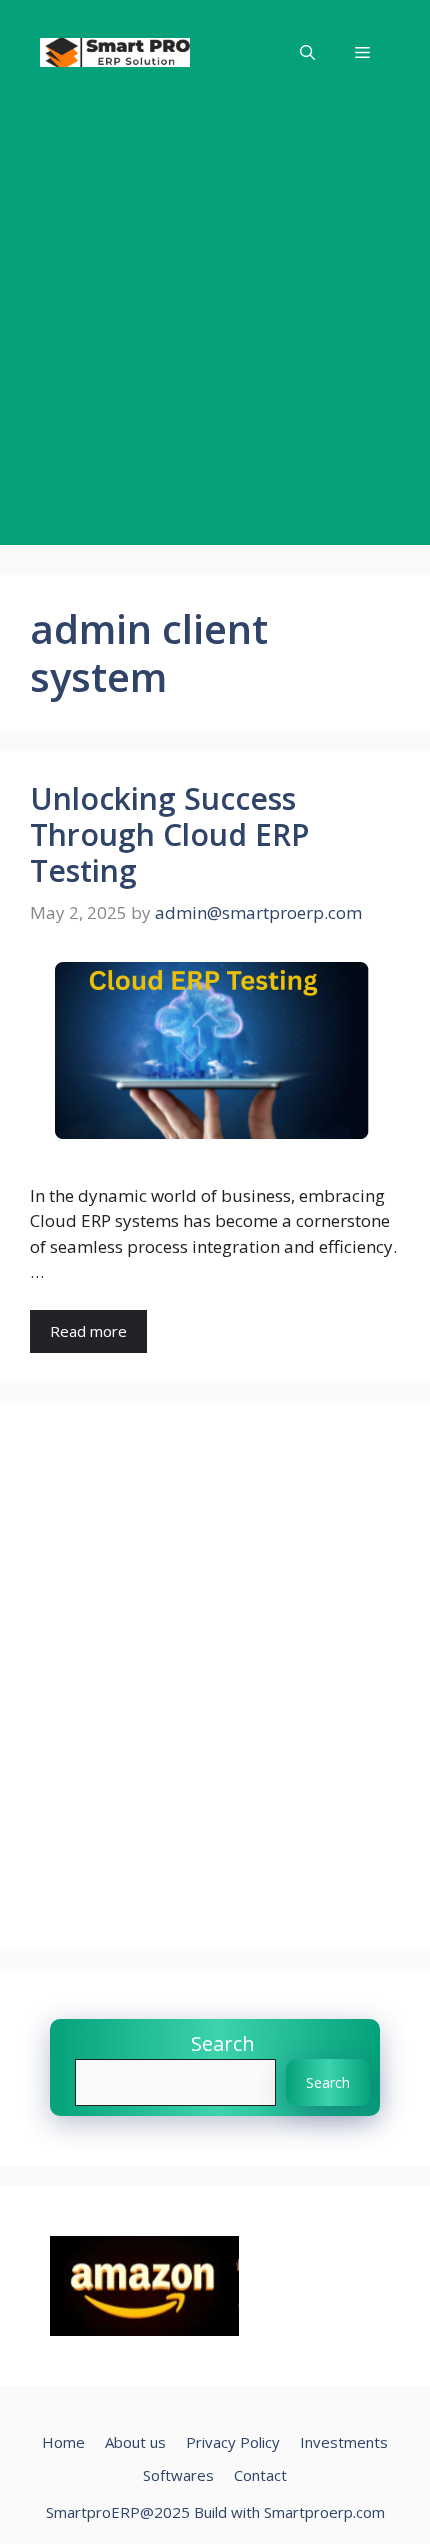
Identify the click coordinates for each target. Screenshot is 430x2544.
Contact (260, 2475)
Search (223, 2043)
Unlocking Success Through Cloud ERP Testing (169, 834)
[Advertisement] (215, 330)
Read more (88, 1331)
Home (63, 2442)
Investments (344, 2442)
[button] (307, 52)
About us (135, 2442)
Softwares (178, 2475)
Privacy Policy (233, 2442)
